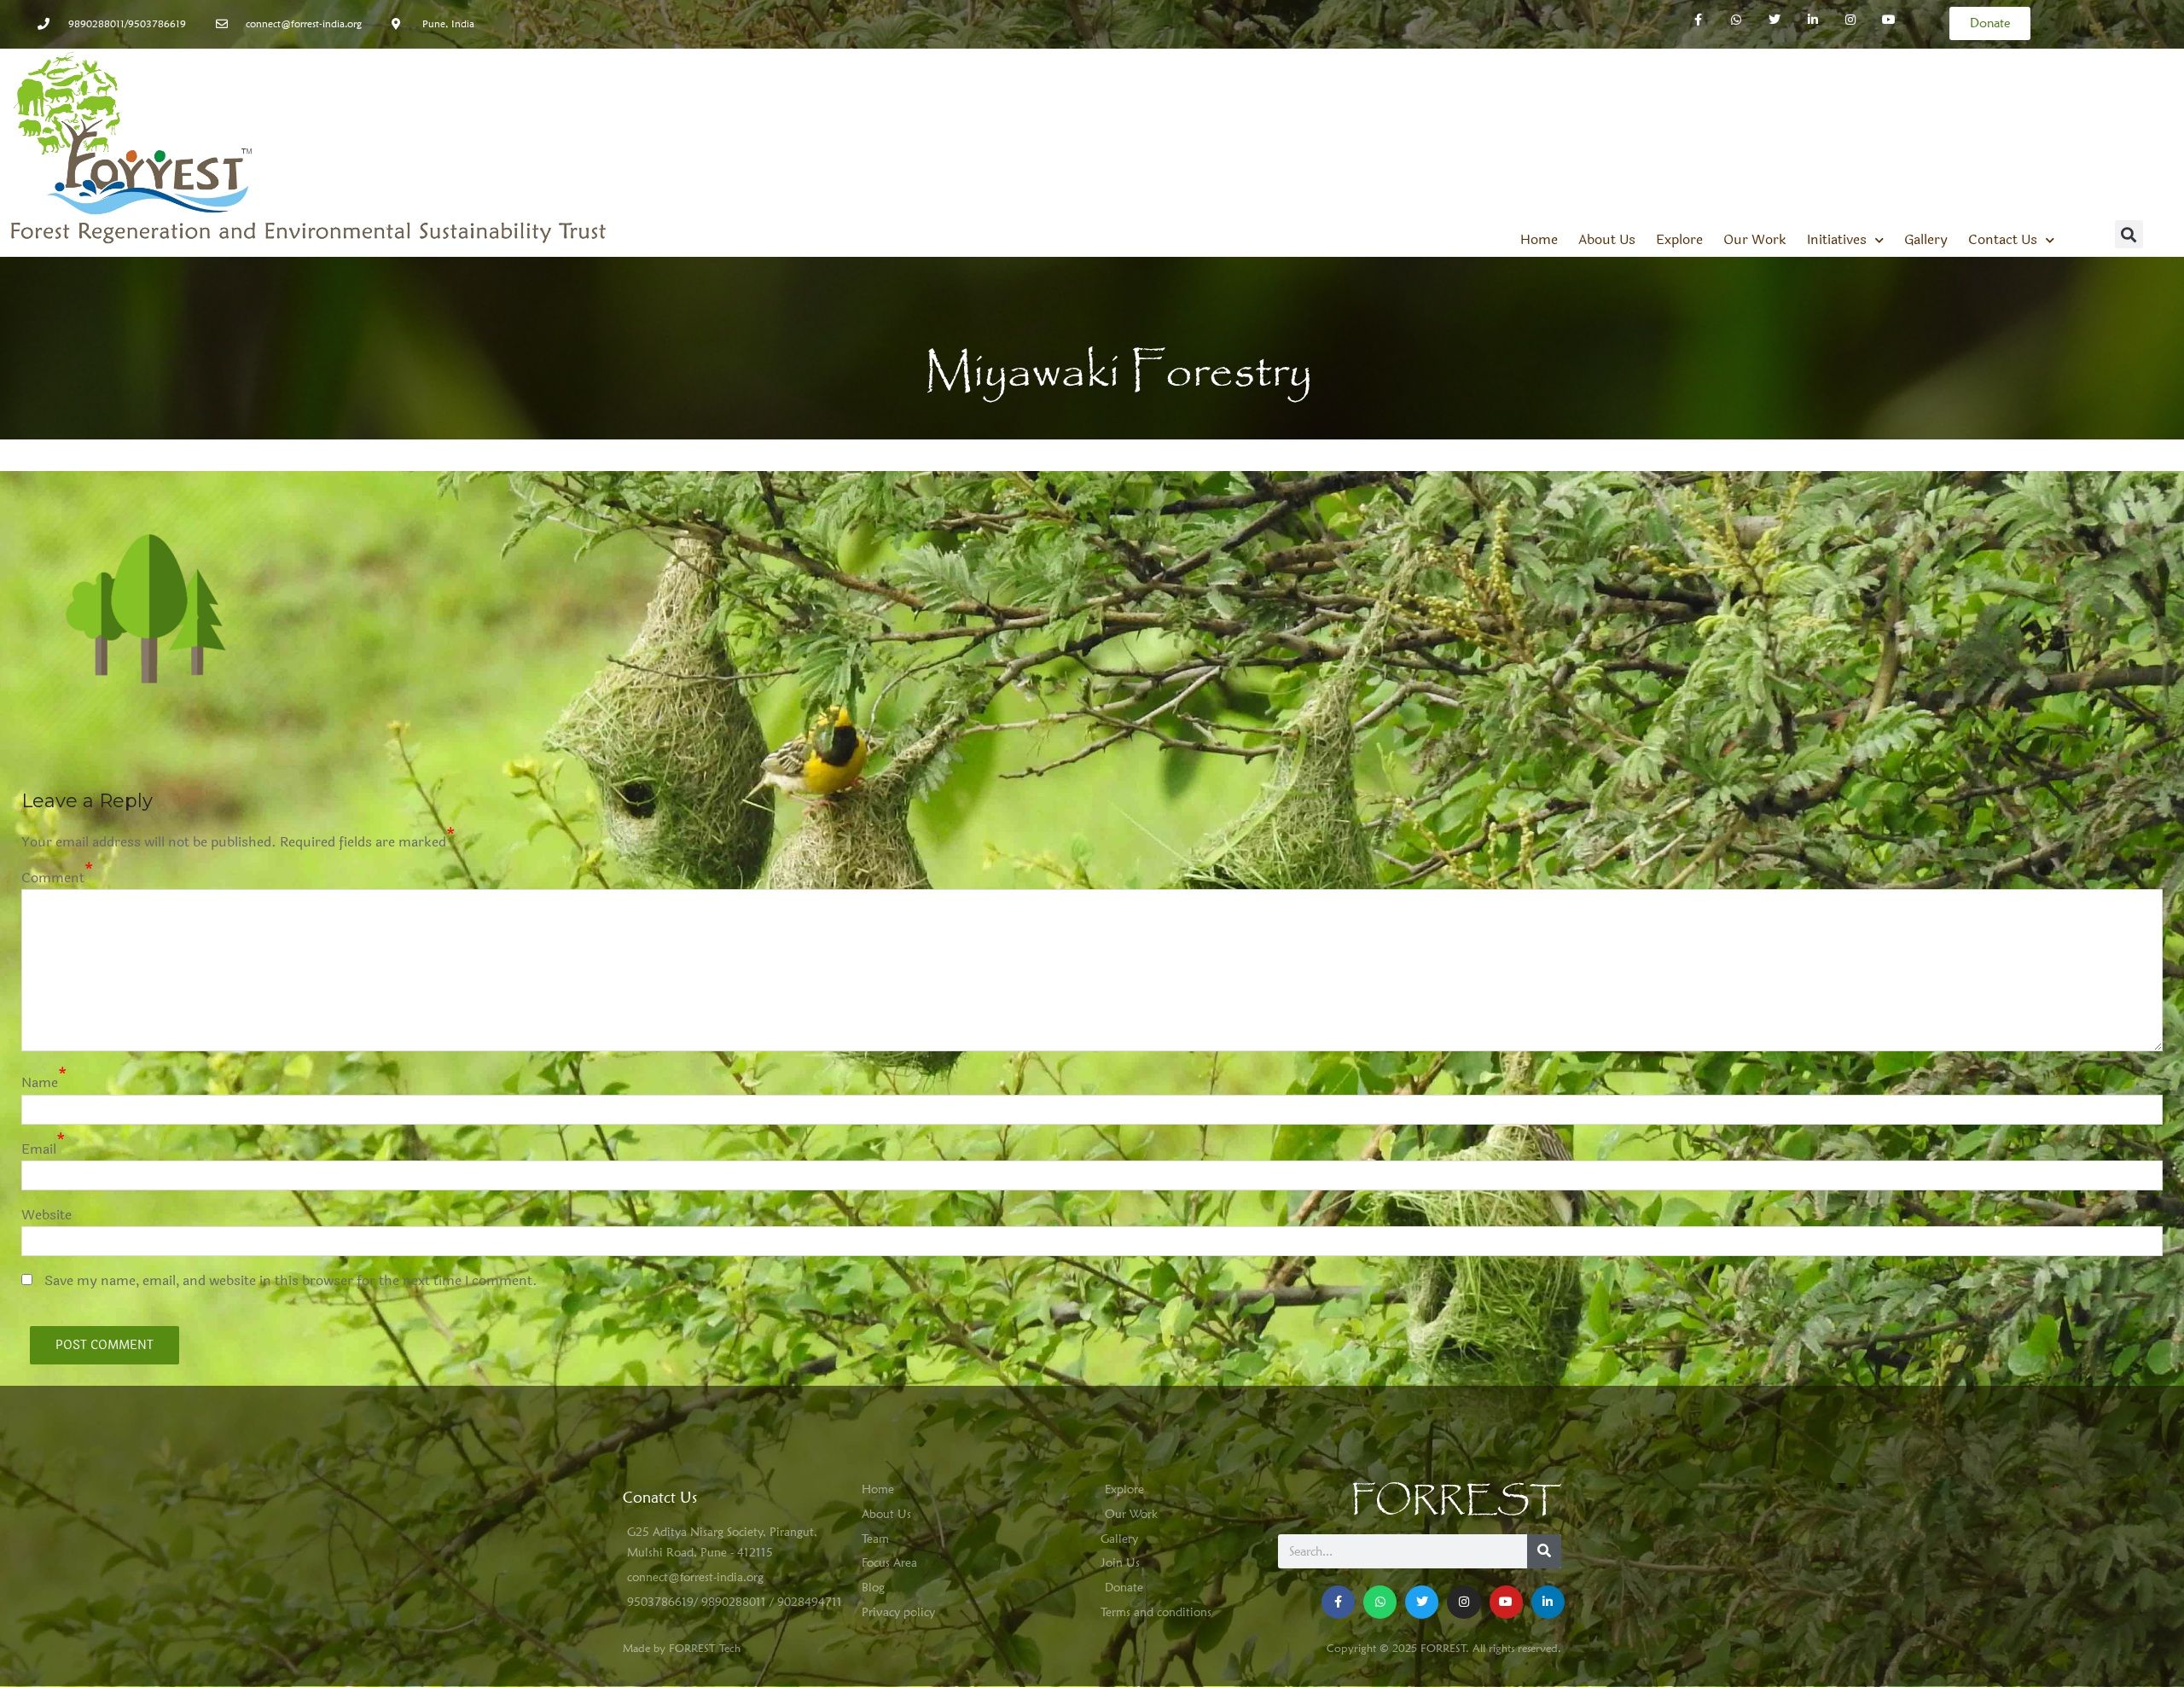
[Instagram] (1851, 20)
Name (40, 1082)
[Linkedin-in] (1812, 20)
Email (39, 1149)
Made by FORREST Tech (682, 1648)
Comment (53, 878)
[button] (2129, 234)
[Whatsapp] (1737, 20)
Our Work (1755, 240)
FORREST (1456, 1501)
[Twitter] (1774, 20)
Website (46, 1215)
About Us (1607, 240)
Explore (1679, 240)
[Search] (1544, 1551)
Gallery (1926, 240)
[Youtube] (1506, 1602)
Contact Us (2003, 240)
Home (1539, 240)
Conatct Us (660, 1497)
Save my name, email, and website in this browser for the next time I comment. (291, 1280)
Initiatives (1837, 240)
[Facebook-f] (1698, 20)
